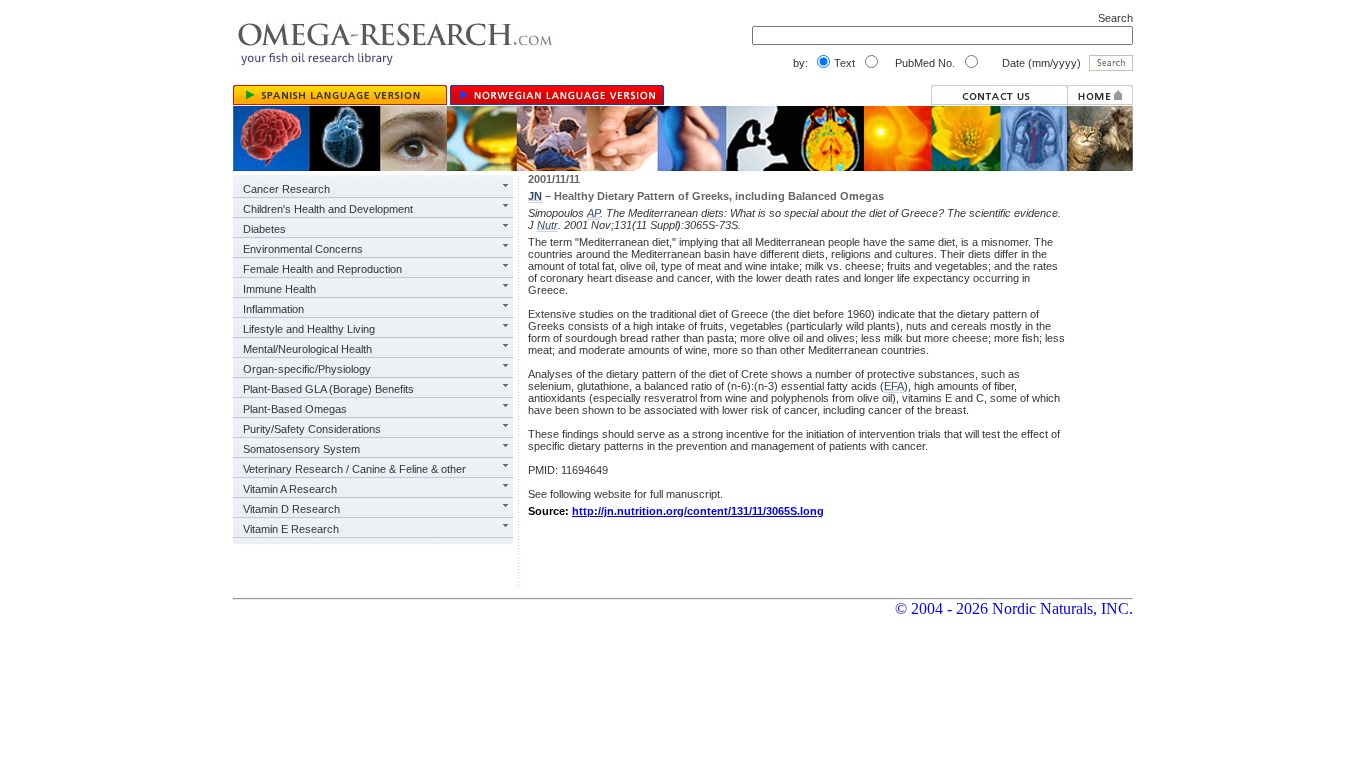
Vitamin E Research (291, 529)
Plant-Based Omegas (295, 409)
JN (535, 196)
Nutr (547, 225)
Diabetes (264, 229)
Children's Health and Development (328, 209)
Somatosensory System (301, 449)
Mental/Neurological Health (307, 349)
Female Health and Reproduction (322, 269)
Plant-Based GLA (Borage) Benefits (328, 389)
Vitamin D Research (291, 509)
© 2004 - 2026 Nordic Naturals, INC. (1014, 608)
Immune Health (279, 289)
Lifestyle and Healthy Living (309, 329)
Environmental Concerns (303, 249)
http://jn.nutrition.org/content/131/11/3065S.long (698, 511)
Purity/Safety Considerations (312, 429)
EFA (894, 386)
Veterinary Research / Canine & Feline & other (354, 469)
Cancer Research (286, 189)
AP (593, 213)
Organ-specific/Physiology (307, 369)
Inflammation (273, 309)
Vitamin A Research (290, 489)
